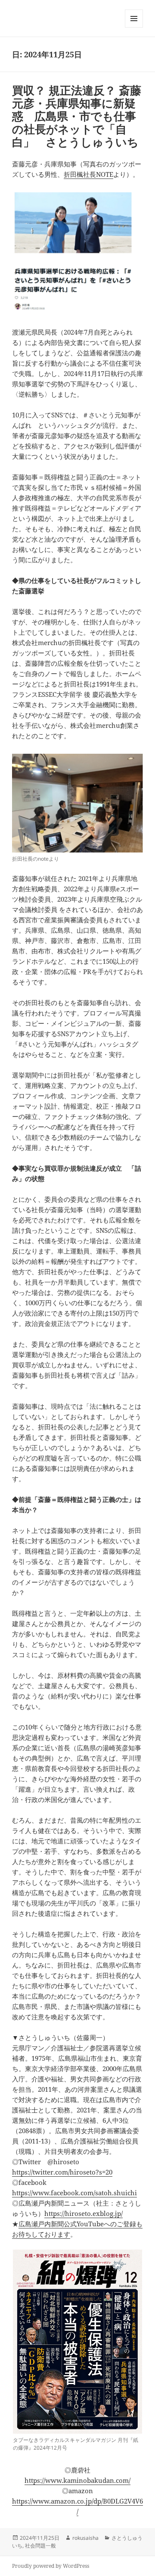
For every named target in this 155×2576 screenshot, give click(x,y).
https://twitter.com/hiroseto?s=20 (62, 2172)
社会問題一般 (40, 2546)
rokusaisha (85, 2538)
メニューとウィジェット (134, 27)
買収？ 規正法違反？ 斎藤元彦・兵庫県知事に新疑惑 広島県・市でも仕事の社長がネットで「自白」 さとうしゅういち (77, 116)
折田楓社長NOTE (88, 174)
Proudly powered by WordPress (51, 2566)
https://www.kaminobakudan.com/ (77, 2480)
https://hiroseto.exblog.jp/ (84, 2213)
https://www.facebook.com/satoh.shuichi (74, 2193)
